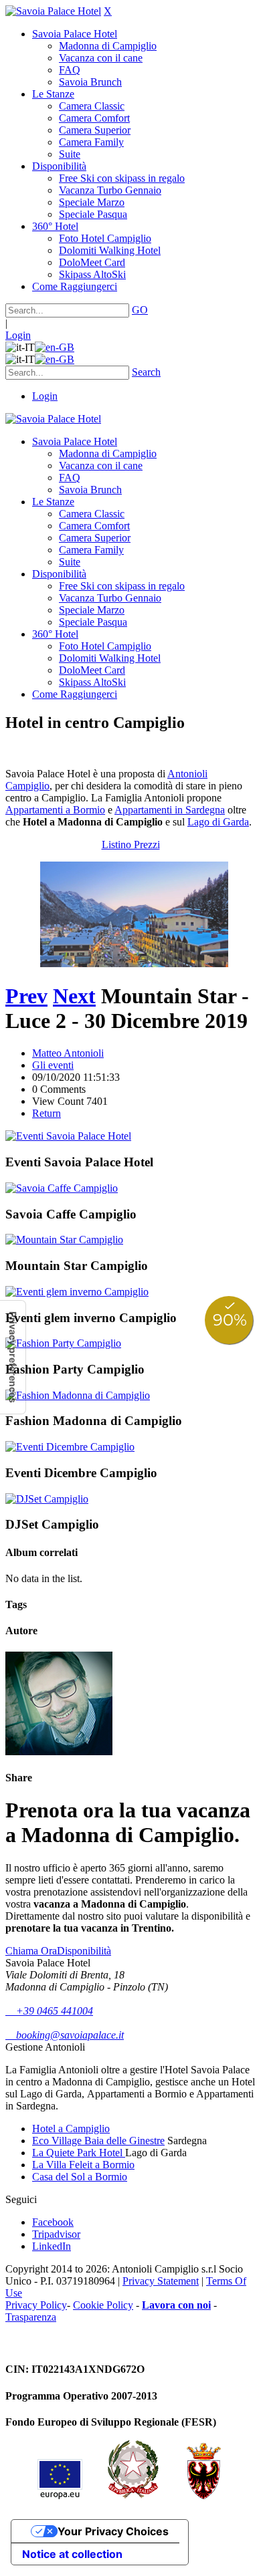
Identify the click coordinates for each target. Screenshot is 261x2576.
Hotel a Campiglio (71, 2129)
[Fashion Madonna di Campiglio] (78, 1395)
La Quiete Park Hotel (79, 2153)
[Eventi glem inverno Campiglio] (77, 1292)
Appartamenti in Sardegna (170, 810)
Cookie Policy (103, 2305)
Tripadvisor (56, 2234)
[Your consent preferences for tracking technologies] (13, 1357)
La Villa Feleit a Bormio (83, 2165)
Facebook (53, 2222)
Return (47, 1113)
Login (18, 335)
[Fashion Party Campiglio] (63, 1343)
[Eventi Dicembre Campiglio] (70, 1447)
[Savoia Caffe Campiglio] (62, 1188)
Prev (26, 996)
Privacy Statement (161, 2281)
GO (140, 310)
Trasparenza (31, 2317)
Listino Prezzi (131, 845)
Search (146, 372)
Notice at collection (72, 2554)
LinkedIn (52, 2246)
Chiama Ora (31, 1951)
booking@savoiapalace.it (65, 2035)
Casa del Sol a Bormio (80, 2177)
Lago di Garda (218, 822)
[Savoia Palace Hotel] (53, 11)
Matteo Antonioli (68, 1053)
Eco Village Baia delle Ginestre (98, 2141)
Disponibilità (84, 1951)
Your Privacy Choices (113, 2531)
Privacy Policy (36, 2305)
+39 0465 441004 (49, 2011)
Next (74, 996)
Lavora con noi (176, 2305)
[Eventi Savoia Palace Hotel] (68, 1136)
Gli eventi (53, 1065)
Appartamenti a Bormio (55, 810)
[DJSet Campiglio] (47, 1499)
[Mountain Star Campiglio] (64, 1240)
